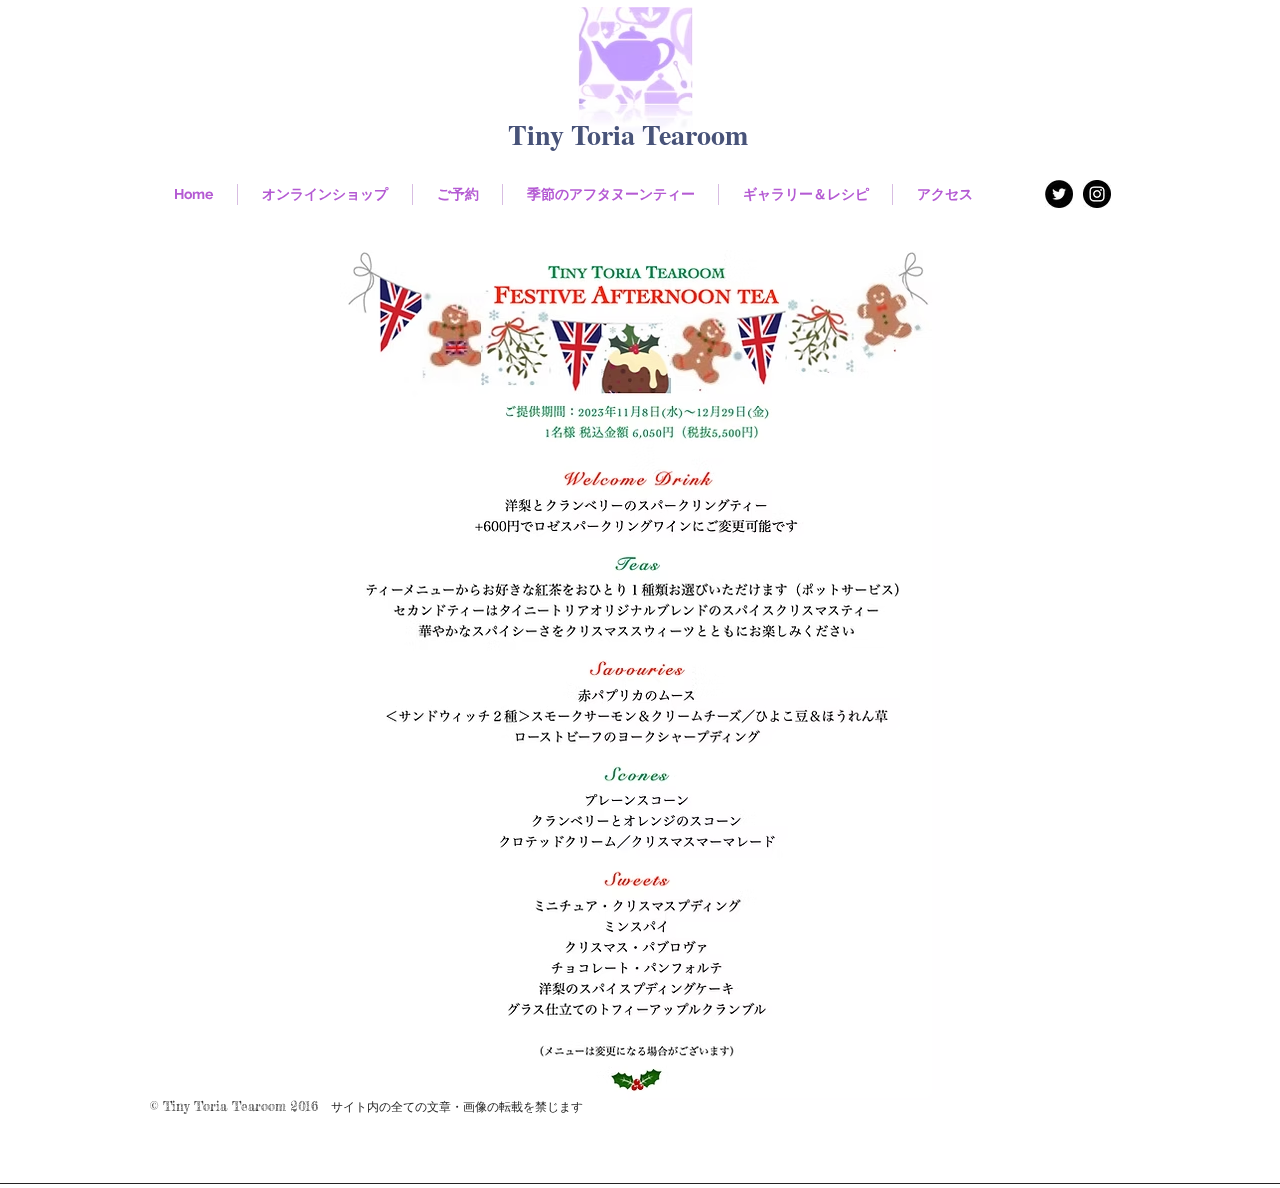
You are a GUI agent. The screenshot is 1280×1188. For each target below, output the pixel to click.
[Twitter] (1059, 194)
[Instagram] (1097, 194)
